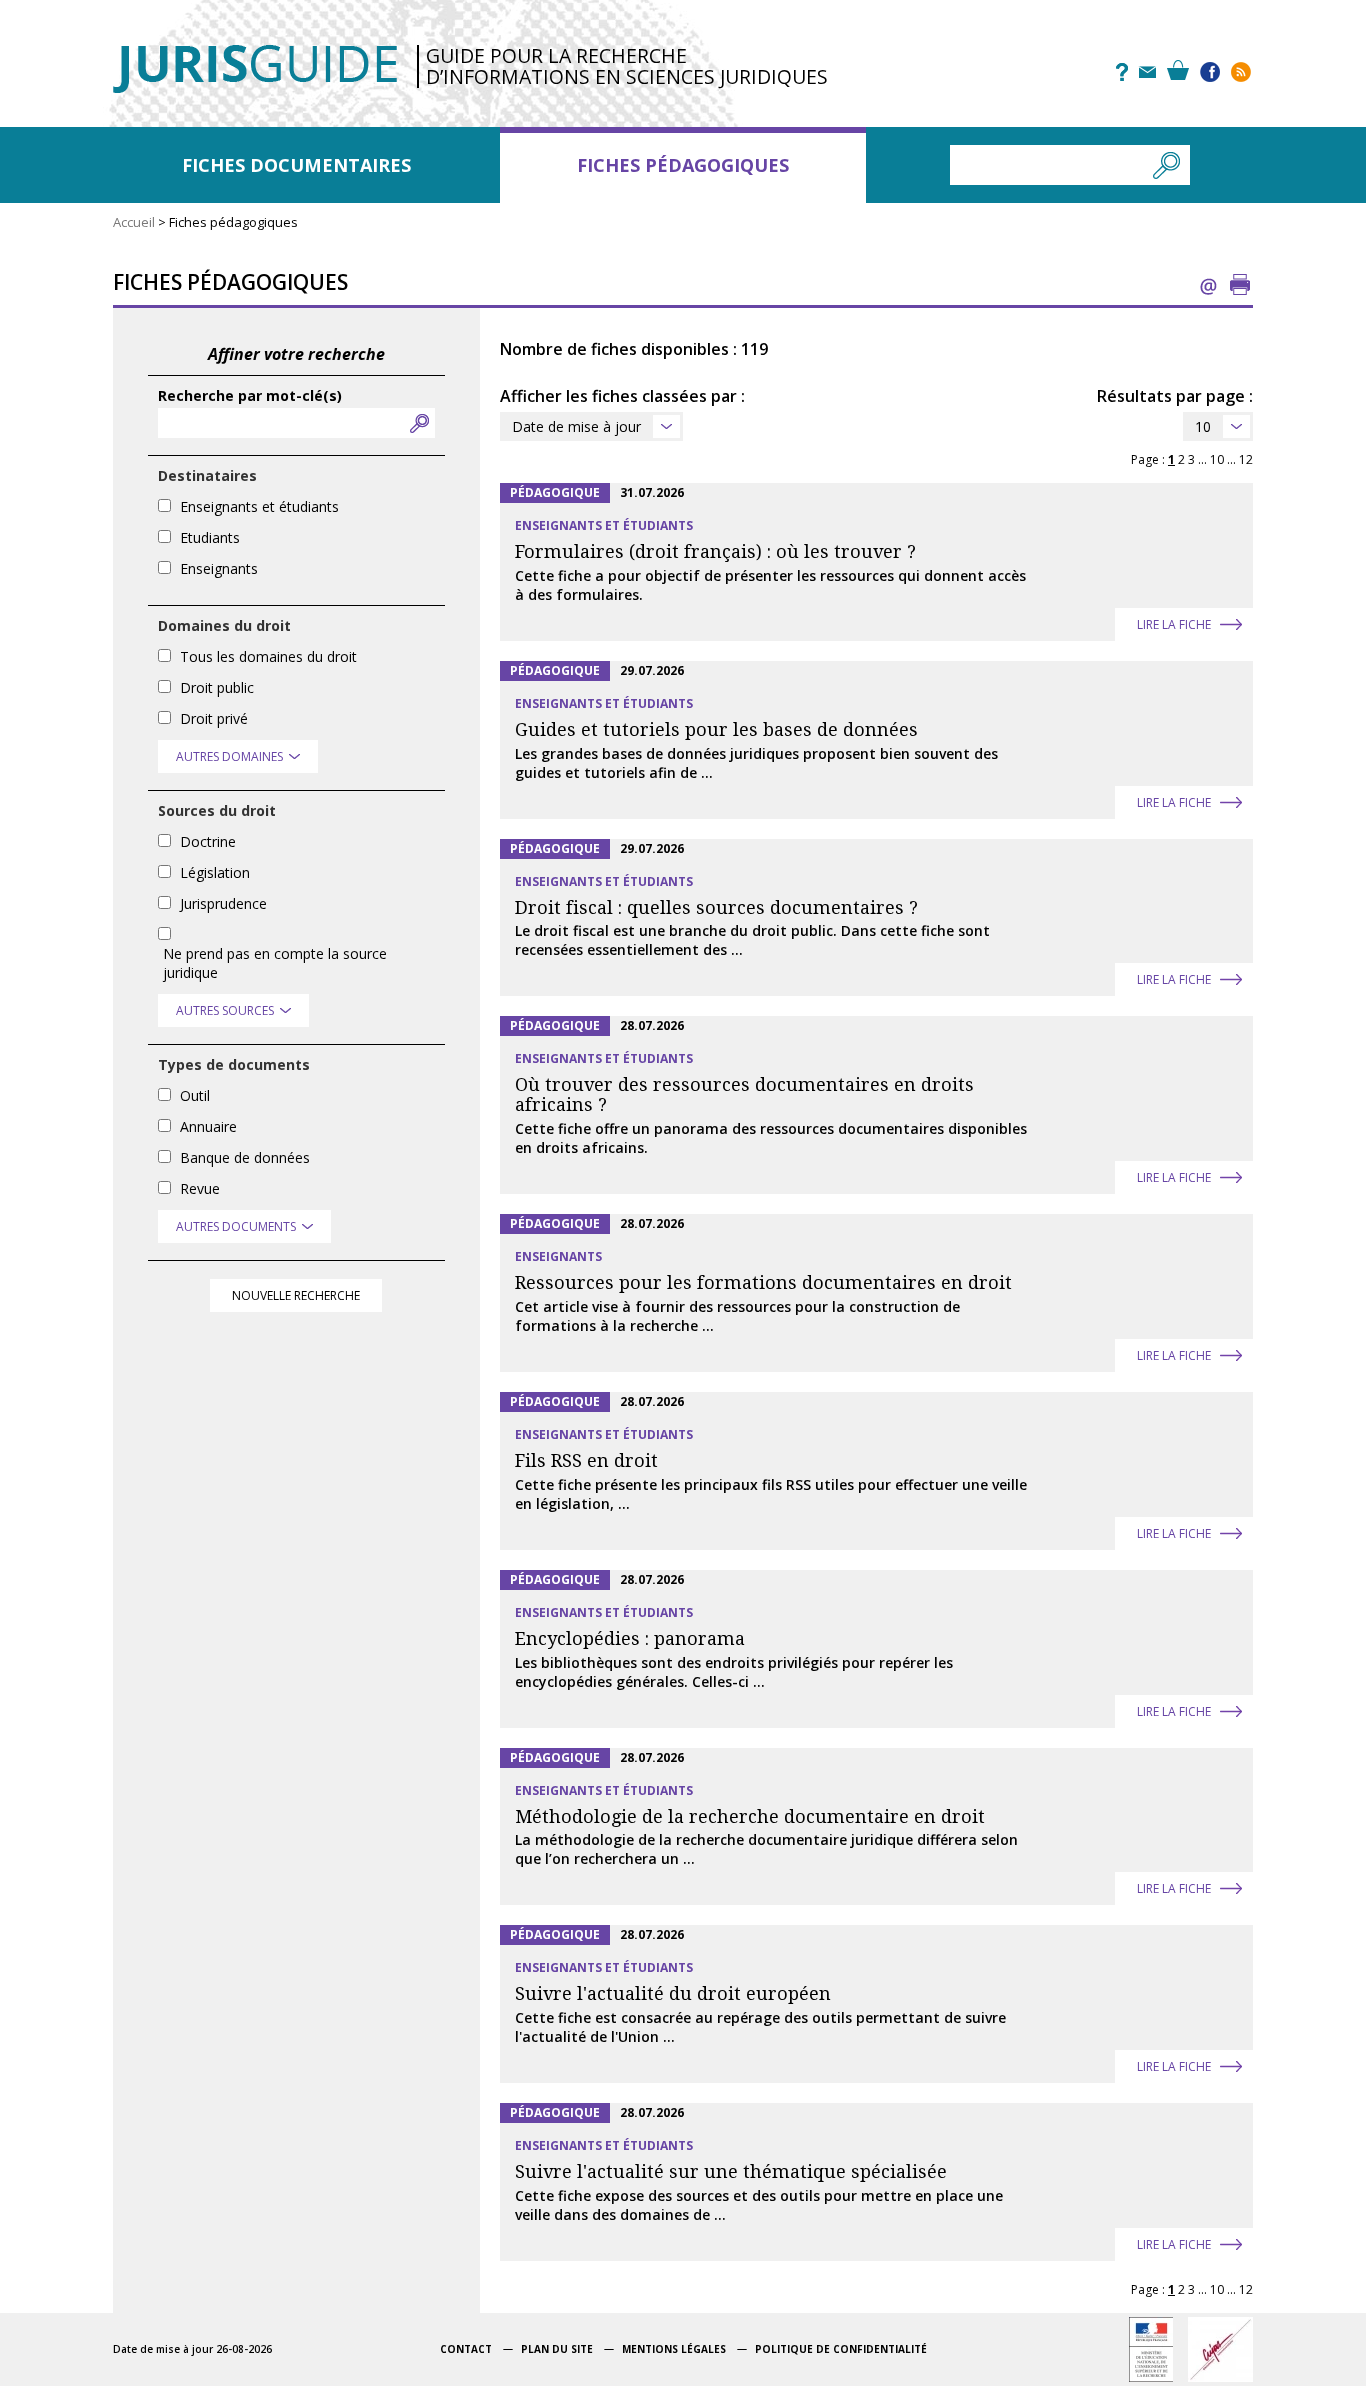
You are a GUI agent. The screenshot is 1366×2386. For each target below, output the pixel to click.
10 (1203, 426)
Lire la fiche (1174, 624)
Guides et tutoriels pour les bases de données (716, 729)
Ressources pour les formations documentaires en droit (763, 1282)
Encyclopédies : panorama (630, 1638)
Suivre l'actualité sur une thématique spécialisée (731, 2171)
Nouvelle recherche (296, 1295)
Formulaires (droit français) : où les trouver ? (715, 551)
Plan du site (557, 2349)
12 (1246, 459)
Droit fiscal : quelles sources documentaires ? (716, 907)
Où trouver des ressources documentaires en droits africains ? (744, 1094)
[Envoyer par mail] (1208, 284)
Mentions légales (674, 2349)
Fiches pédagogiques (683, 165)
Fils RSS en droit (586, 1460)
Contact (466, 2349)
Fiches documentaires (296, 165)
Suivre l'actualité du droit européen (673, 1993)
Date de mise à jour (576, 426)
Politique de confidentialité (841, 2349)
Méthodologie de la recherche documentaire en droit (750, 1816)
